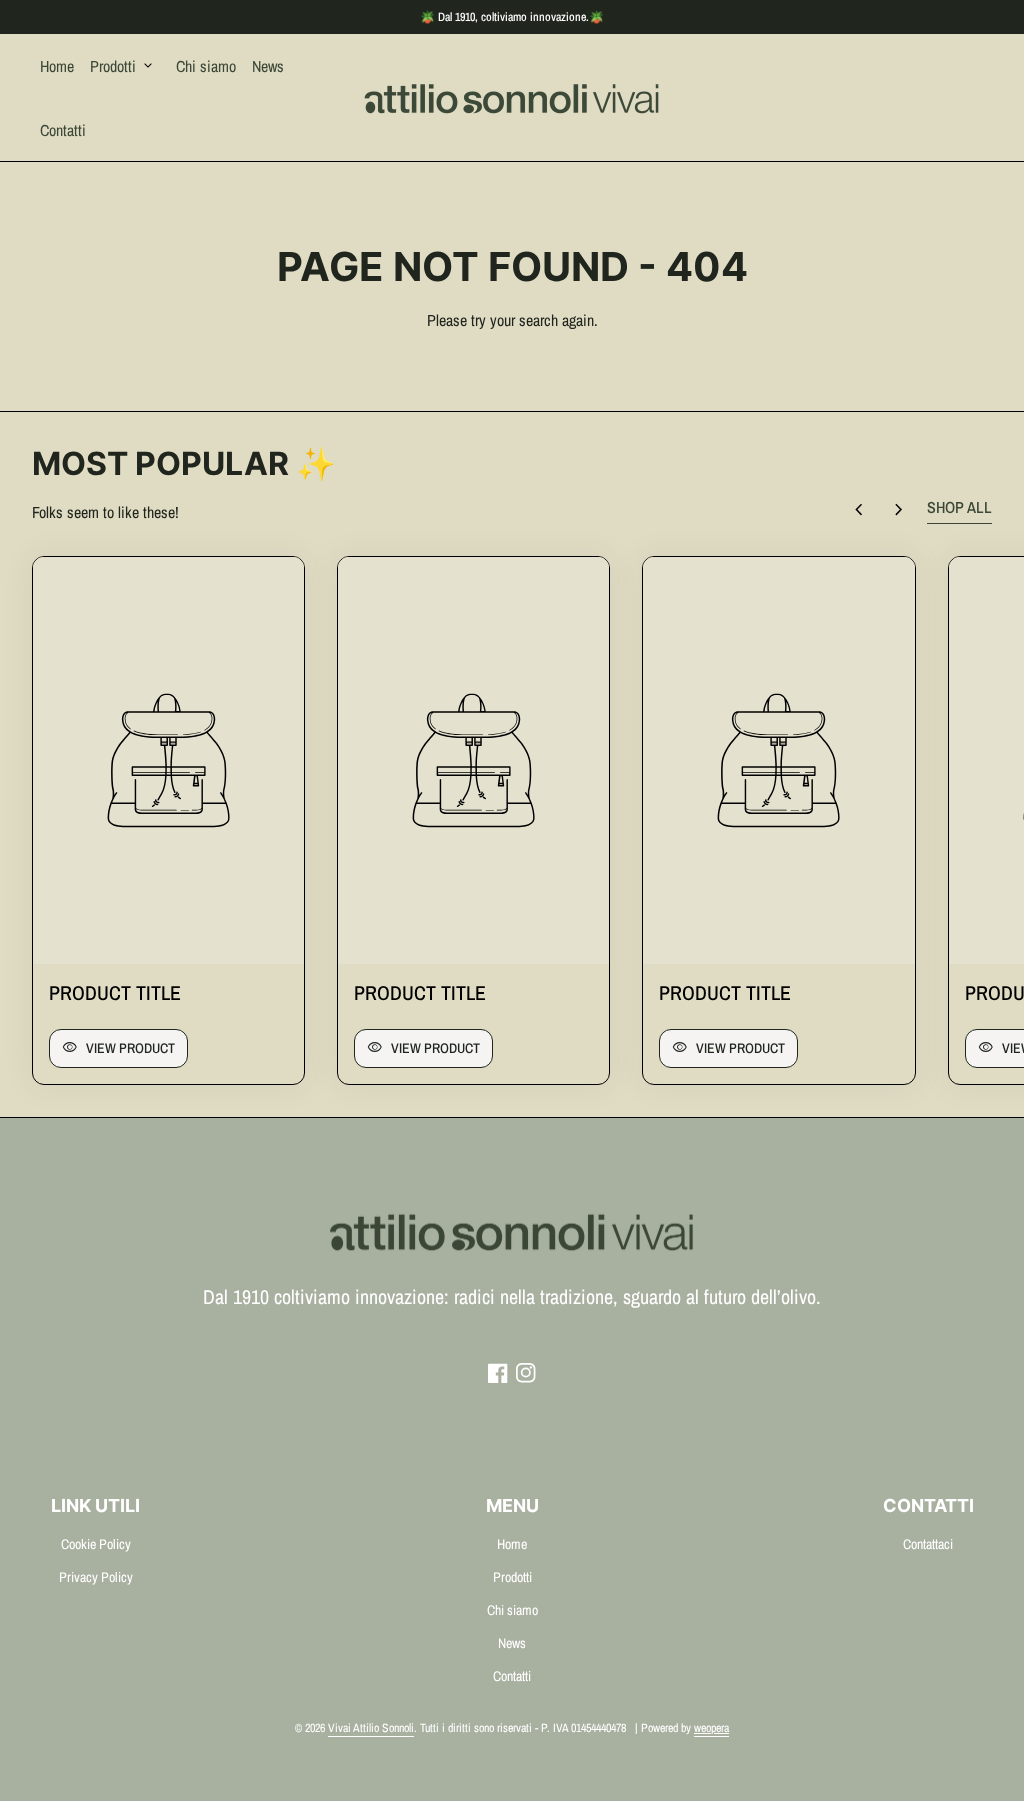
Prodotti (123, 66)
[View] (168, 760)
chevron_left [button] (859, 510)
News (268, 66)
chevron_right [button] (899, 510)
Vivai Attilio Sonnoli (371, 1728)
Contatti (63, 130)
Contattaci (928, 1544)
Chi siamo (206, 66)
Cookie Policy (96, 1544)
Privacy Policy (96, 1577)
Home (57, 66)
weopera (711, 1728)
